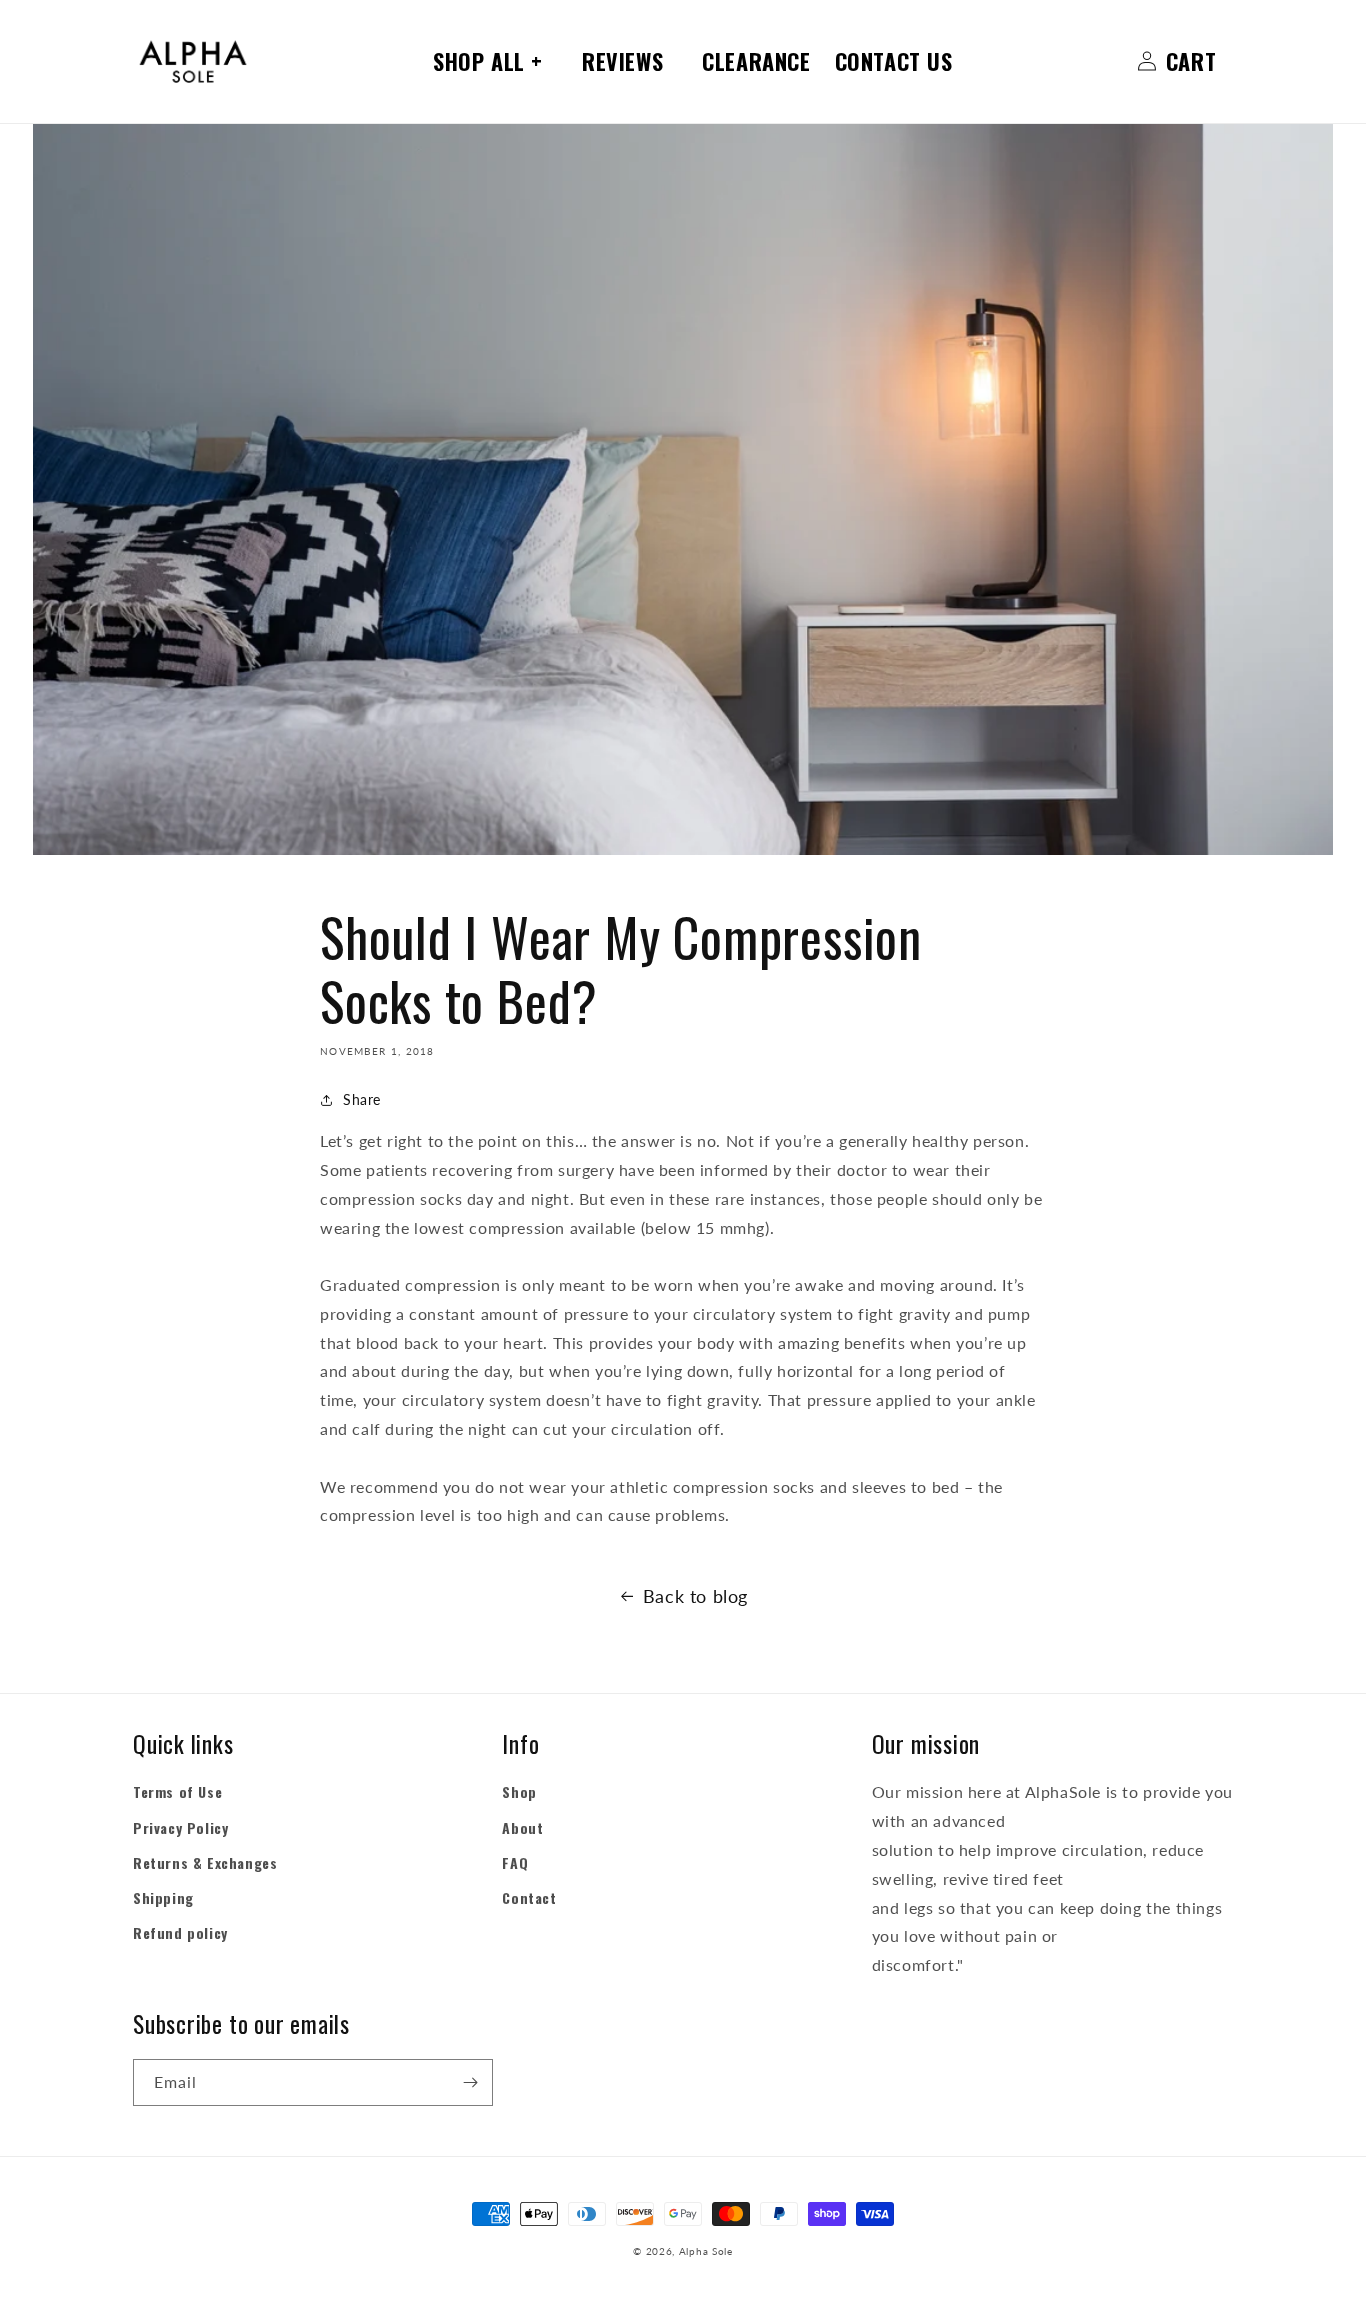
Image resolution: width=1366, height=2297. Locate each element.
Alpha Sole (706, 2251)
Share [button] (362, 1099)
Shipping (163, 1897)
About (522, 1827)
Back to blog (695, 1596)
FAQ (515, 1862)
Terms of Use (177, 1791)
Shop (519, 1791)
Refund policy (180, 1932)
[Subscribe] (470, 2082)
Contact (529, 1897)
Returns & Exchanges (205, 1862)
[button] (495, 61)
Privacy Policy (180, 1827)
